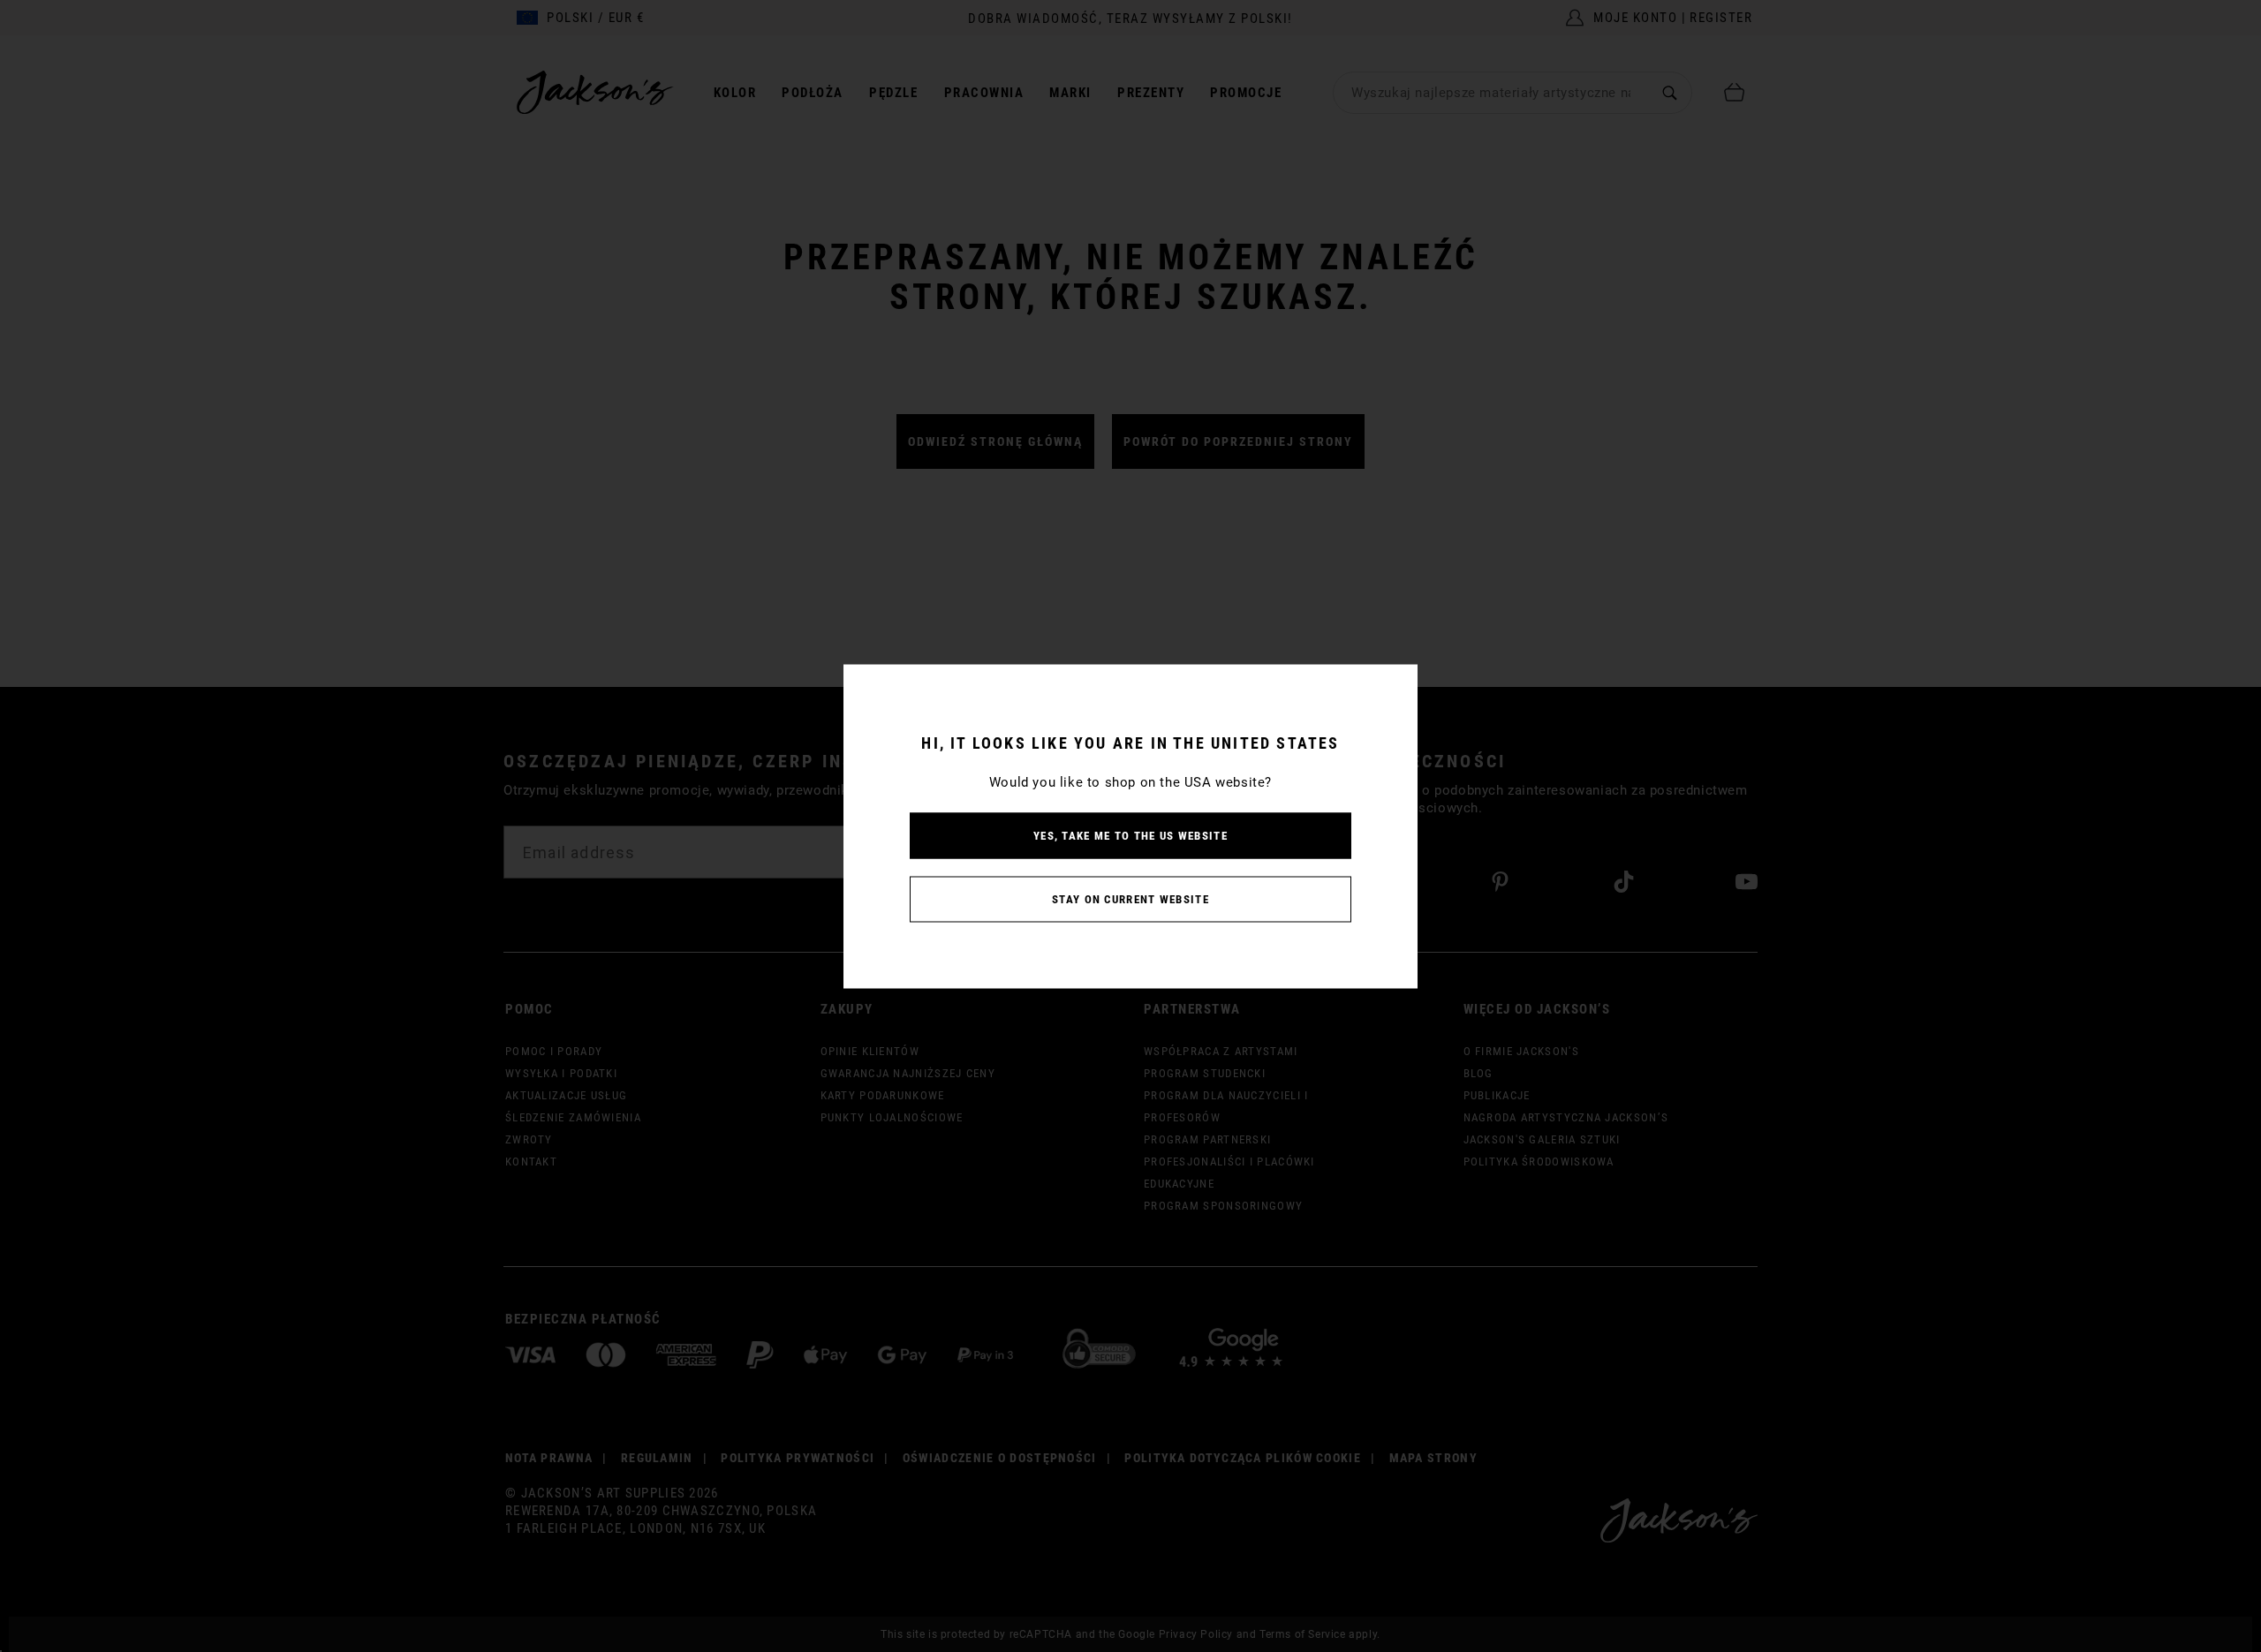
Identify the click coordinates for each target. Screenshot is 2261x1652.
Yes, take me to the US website (1130, 835)
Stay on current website (1130, 898)
